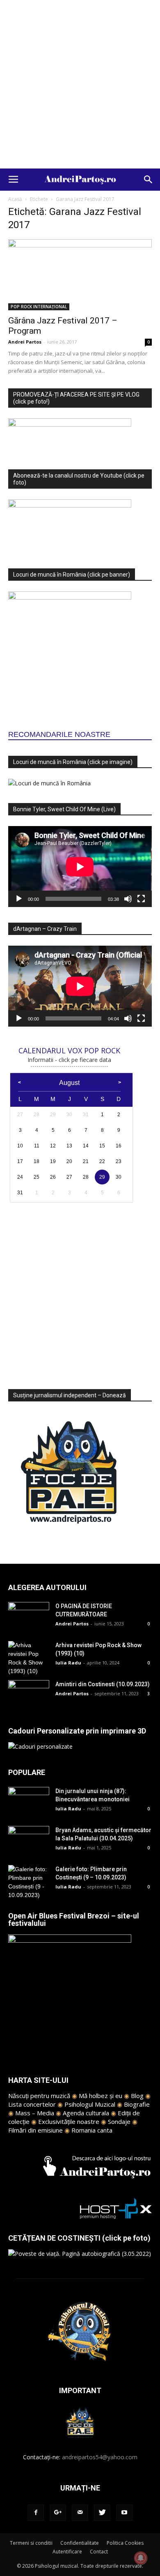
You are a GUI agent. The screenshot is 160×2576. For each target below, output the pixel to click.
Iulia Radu (68, 1663)
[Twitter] (102, 2513)
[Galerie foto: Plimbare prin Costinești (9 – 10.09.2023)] (29, 1882)
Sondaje (119, 2121)
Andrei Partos (25, 342)
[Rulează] (19, 899)
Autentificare (67, 2552)
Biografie (137, 2104)
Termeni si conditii (31, 2543)
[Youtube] (124, 2513)
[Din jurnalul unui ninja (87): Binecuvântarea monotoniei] (29, 1801)
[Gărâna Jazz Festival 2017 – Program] (80, 275)
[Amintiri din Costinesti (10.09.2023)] (29, 1694)
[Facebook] (36, 2513)
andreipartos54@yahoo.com (100, 2457)
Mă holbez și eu (101, 2096)
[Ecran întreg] (141, 899)
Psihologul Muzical (90, 2104)
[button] (149, 180)
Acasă (15, 199)
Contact (99, 2552)
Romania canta (92, 2130)
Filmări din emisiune (35, 2130)
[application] (80, 867)
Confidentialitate (80, 2543)
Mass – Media (35, 2113)
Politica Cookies (125, 2543)
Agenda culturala (86, 2113)
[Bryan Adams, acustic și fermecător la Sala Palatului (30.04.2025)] (29, 1840)
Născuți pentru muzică (39, 2096)
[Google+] (58, 2513)
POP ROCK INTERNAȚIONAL (39, 307)
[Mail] (80, 2513)
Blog (137, 2096)
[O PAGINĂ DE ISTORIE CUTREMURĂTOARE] (29, 1616)
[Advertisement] (80, 84)
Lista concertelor (32, 2104)
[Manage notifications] (141, 2558)
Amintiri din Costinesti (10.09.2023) (103, 1684)
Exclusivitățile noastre (69, 2121)
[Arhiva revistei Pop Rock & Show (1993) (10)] (29, 1658)
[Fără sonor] (128, 899)
